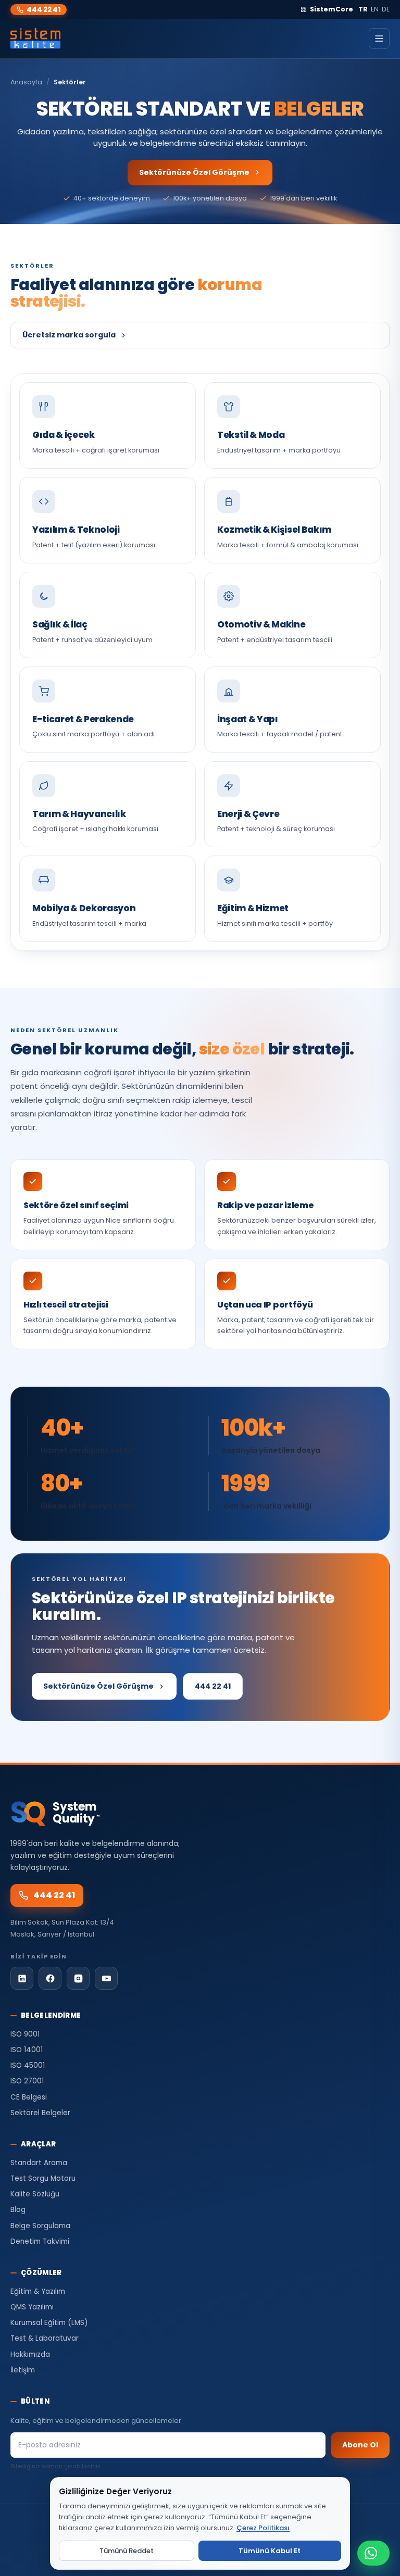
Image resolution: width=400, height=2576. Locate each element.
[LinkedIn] (22, 1978)
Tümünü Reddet (127, 2551)
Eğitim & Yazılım (38, 2291)
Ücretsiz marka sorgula (69, 335)
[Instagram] (78, 1978)
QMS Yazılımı (32, 2307)
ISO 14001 (27, 2050)
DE (386, 9)
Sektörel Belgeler (40, 2113)
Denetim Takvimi (40, 2241)
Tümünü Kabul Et (270, 2551)
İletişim (23, 2370)
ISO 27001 (27, 2081)
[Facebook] (50, 1978)
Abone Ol (360, 2445)
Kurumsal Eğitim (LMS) (49, 2323)
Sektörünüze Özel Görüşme (194, 172)
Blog (18, 2210)
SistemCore (332, 9)
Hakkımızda (30, 2354)
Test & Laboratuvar (45, 2338)
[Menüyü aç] (379, 39)
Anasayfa (26, 82)
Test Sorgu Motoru (43, 2178)
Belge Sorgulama (40, 2226)
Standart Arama (39, 2163)
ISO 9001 (25, 2034)
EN (375, 9)
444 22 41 (43, 10)
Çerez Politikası (263, 2528)
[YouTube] (106, 1978)
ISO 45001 (28, 2065)
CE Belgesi (29, 2097)
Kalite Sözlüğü (35, 2194)
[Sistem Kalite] (35, 39)
